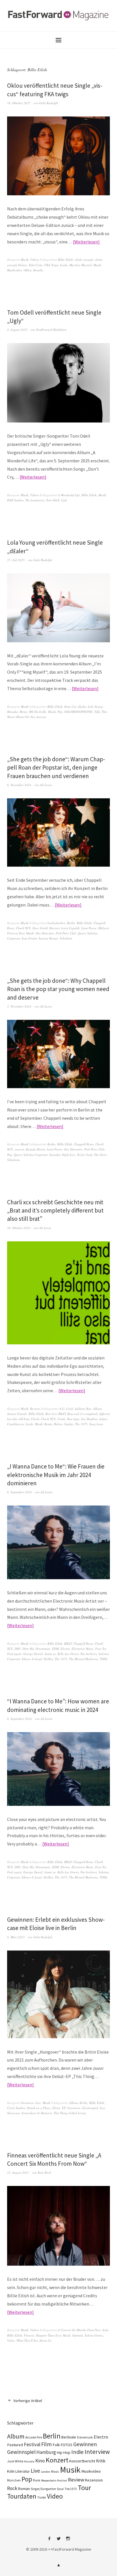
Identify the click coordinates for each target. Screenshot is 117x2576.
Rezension (94, 2480)
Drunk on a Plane (39, 2108)
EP (64, 2108)
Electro (65, 1649)
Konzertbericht (82, 2461)
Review (76, 2480)
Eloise (56, 2108)
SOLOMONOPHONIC (79, 712)
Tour (84, 2488)
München (14, 2480)
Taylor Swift (85, 1155)
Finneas (29, 2335)
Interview (97, 2452)
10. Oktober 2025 (19, 103)
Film (46, 2444)
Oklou (28, 270)
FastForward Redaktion (51, 330)
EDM (55, 1649)
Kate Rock (44, 2172)
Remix (48, 1424)
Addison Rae (83, 1409)
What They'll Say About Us (34, 2340)
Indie (78, 2452)
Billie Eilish (65, 260)
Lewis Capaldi (70, 928)
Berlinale (69, 2437)
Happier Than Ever (49, 2335)
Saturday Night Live (62, 1155)
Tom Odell (53, 500)
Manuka (12, 712)
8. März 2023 (16, 1937)
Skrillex (48, 1659)
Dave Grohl (40, 928)
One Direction (45, 933)
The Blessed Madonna (83, 1659)
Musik (25, 260)
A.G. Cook (66, 1409)
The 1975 (81, 1424)
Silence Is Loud (32, 1659)
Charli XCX (23, 928)
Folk (56, 2445)
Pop (60, 712)
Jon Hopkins (89, 1419)
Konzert (54, 928)
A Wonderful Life (69, 495)
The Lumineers (35, 500)
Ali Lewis (46, 785)
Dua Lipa (73, 1419)
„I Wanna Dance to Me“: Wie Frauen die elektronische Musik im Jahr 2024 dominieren (56, 1475)
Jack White (15, 2461)
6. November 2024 (19, 785)
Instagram (68, 2541)
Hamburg (46, 2452)
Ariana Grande (17, 1414)
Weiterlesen (86, 242)
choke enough (84, 260)
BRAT (62, 1414)
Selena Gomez (94, 2335)
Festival (32, 2444)
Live (38, 2103)
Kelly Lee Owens (68, 1654)
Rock (12, 2488)
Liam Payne (89, 928)
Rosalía (38, 270)
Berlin (71, 923)
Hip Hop (64, 2452)
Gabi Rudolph (49, 103)
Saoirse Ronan (48, 938)
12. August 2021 (18, 2172)
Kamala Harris (35, 1149)
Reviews (35, 1409)
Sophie (69, 1424)
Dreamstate (43, 1649)
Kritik (101, 2461)
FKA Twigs (51, 265)
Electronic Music (82, 1649)
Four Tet (101, 1649)
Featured (15, 2445)
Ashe (105, 2330)
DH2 (18, 1649)
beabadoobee (56, 923)
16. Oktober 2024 (19, 1228)
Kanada (29, 2461)
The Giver (100, 1155)
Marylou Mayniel (81, 265)
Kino (40, 2461)
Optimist (78, 2335)
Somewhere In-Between (37, 2113)
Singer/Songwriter (43, 2489)
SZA (97, 712)
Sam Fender (29, 938)
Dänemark (85, 2437)
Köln (11, 2471)
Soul (60, 2489)
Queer (82, 933)
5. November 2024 (19, 1006)
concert (19, 1149)
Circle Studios (16, 2108)
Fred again (14, 1654)
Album (97, 1409)
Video (11, 2340)
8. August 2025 (17, 330)
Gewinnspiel (90, 2108)
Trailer (42, 2497)
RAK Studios (15, 500)
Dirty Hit (28, 1649)
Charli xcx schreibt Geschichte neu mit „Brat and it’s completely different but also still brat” (55, 1211)
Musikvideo (14, 270)
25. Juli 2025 (16, 560)
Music (55, 2472)
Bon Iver (51, 1414)
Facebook (49, 2541)
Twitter (58, 2541)
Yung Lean (96, 1424)
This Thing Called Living (70, 2113)
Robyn (58, 1424)
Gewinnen (27, 2103)
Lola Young (95, 706)
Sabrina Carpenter (35, 1155)
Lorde (64, 265)
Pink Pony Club (66, 933)
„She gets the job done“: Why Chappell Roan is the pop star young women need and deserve (58, 989)
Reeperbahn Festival (54, 2480)
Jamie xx (50, 1654)
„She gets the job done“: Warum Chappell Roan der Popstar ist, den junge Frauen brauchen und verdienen (56, 768)
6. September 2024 (19, 1492)
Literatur (23, 2471)
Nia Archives (89, 1654)
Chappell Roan (84, 1144)
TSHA (104, 1659)
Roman (24, 2489)
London (46, 2472)
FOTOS (67, 2445)
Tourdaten (22, 2496)
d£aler (82, 706)
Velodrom (66, 938)
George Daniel (33, 1654)
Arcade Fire (34, 2437)
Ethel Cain (36, 265)
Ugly (64, 500)
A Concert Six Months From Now (79, 2330)
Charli (35, 1419)
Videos (35, 260)
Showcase (13, 2113)
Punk (37, 2480)
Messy (23, 712)
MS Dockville (38, 712)
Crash (61, 1419)
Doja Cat (70, 706)
